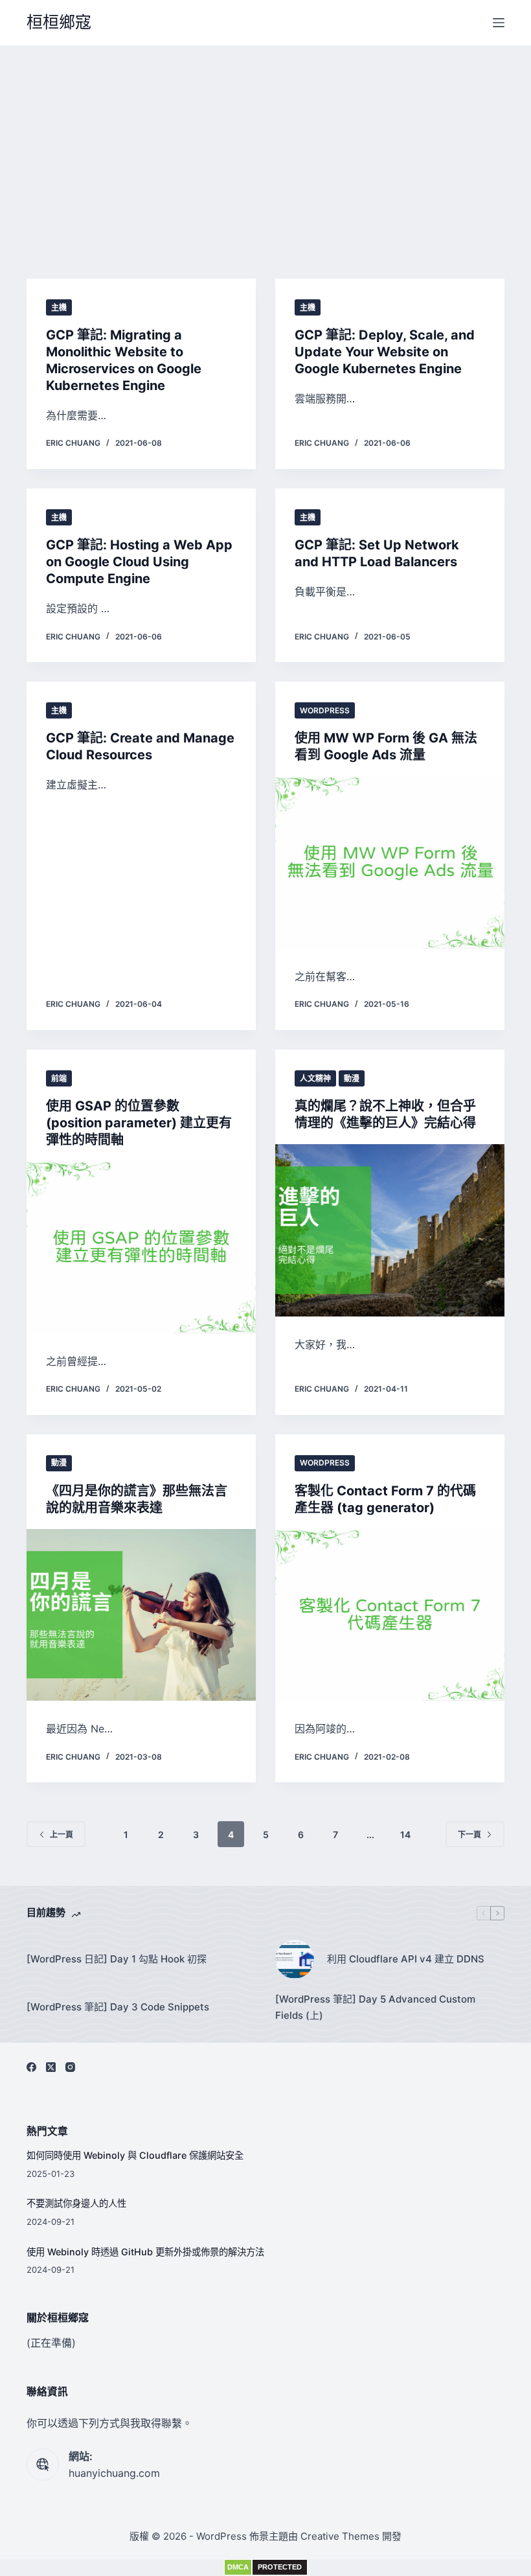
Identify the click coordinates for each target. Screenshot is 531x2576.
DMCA (238, 2567)
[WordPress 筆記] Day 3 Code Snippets (118, 2007)
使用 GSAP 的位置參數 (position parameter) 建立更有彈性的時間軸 (139, 1123)
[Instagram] (70, 2067)
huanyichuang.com (114, 2473)
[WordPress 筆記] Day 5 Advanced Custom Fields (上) (375, 2007)
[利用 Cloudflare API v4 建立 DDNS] (295, 1959)
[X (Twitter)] (51, 2067)
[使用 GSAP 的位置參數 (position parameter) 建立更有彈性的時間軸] (141, 1247)
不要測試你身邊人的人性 (76, 2203)
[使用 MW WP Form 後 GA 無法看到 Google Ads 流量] (390, 862)
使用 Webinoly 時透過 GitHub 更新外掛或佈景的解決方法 (145, 2252)
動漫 (352, 1078)
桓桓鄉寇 (59, 22)
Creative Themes (340, 2536)
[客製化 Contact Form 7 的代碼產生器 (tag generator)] (390, 1615)
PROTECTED (280, 2567)
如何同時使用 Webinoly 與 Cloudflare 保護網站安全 (135, 2155)
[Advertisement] (265, 143)
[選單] (499, 23)
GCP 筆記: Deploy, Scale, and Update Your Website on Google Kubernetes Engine (385, 352)
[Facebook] (31, 2067)
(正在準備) (51, 2343)
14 (405, 1834)
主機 (59, 307)
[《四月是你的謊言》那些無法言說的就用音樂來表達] (141, 1615)
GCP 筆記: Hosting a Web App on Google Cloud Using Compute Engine (139, 562)
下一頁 (469, 1834)
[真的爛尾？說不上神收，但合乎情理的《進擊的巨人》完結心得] (390, 1230)
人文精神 (315, 1078)
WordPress (325, 710)
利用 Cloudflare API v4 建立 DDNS (406, 1959)
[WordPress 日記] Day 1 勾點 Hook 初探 (117, 1959)
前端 (59, 1078)
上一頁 (62, 1834)
